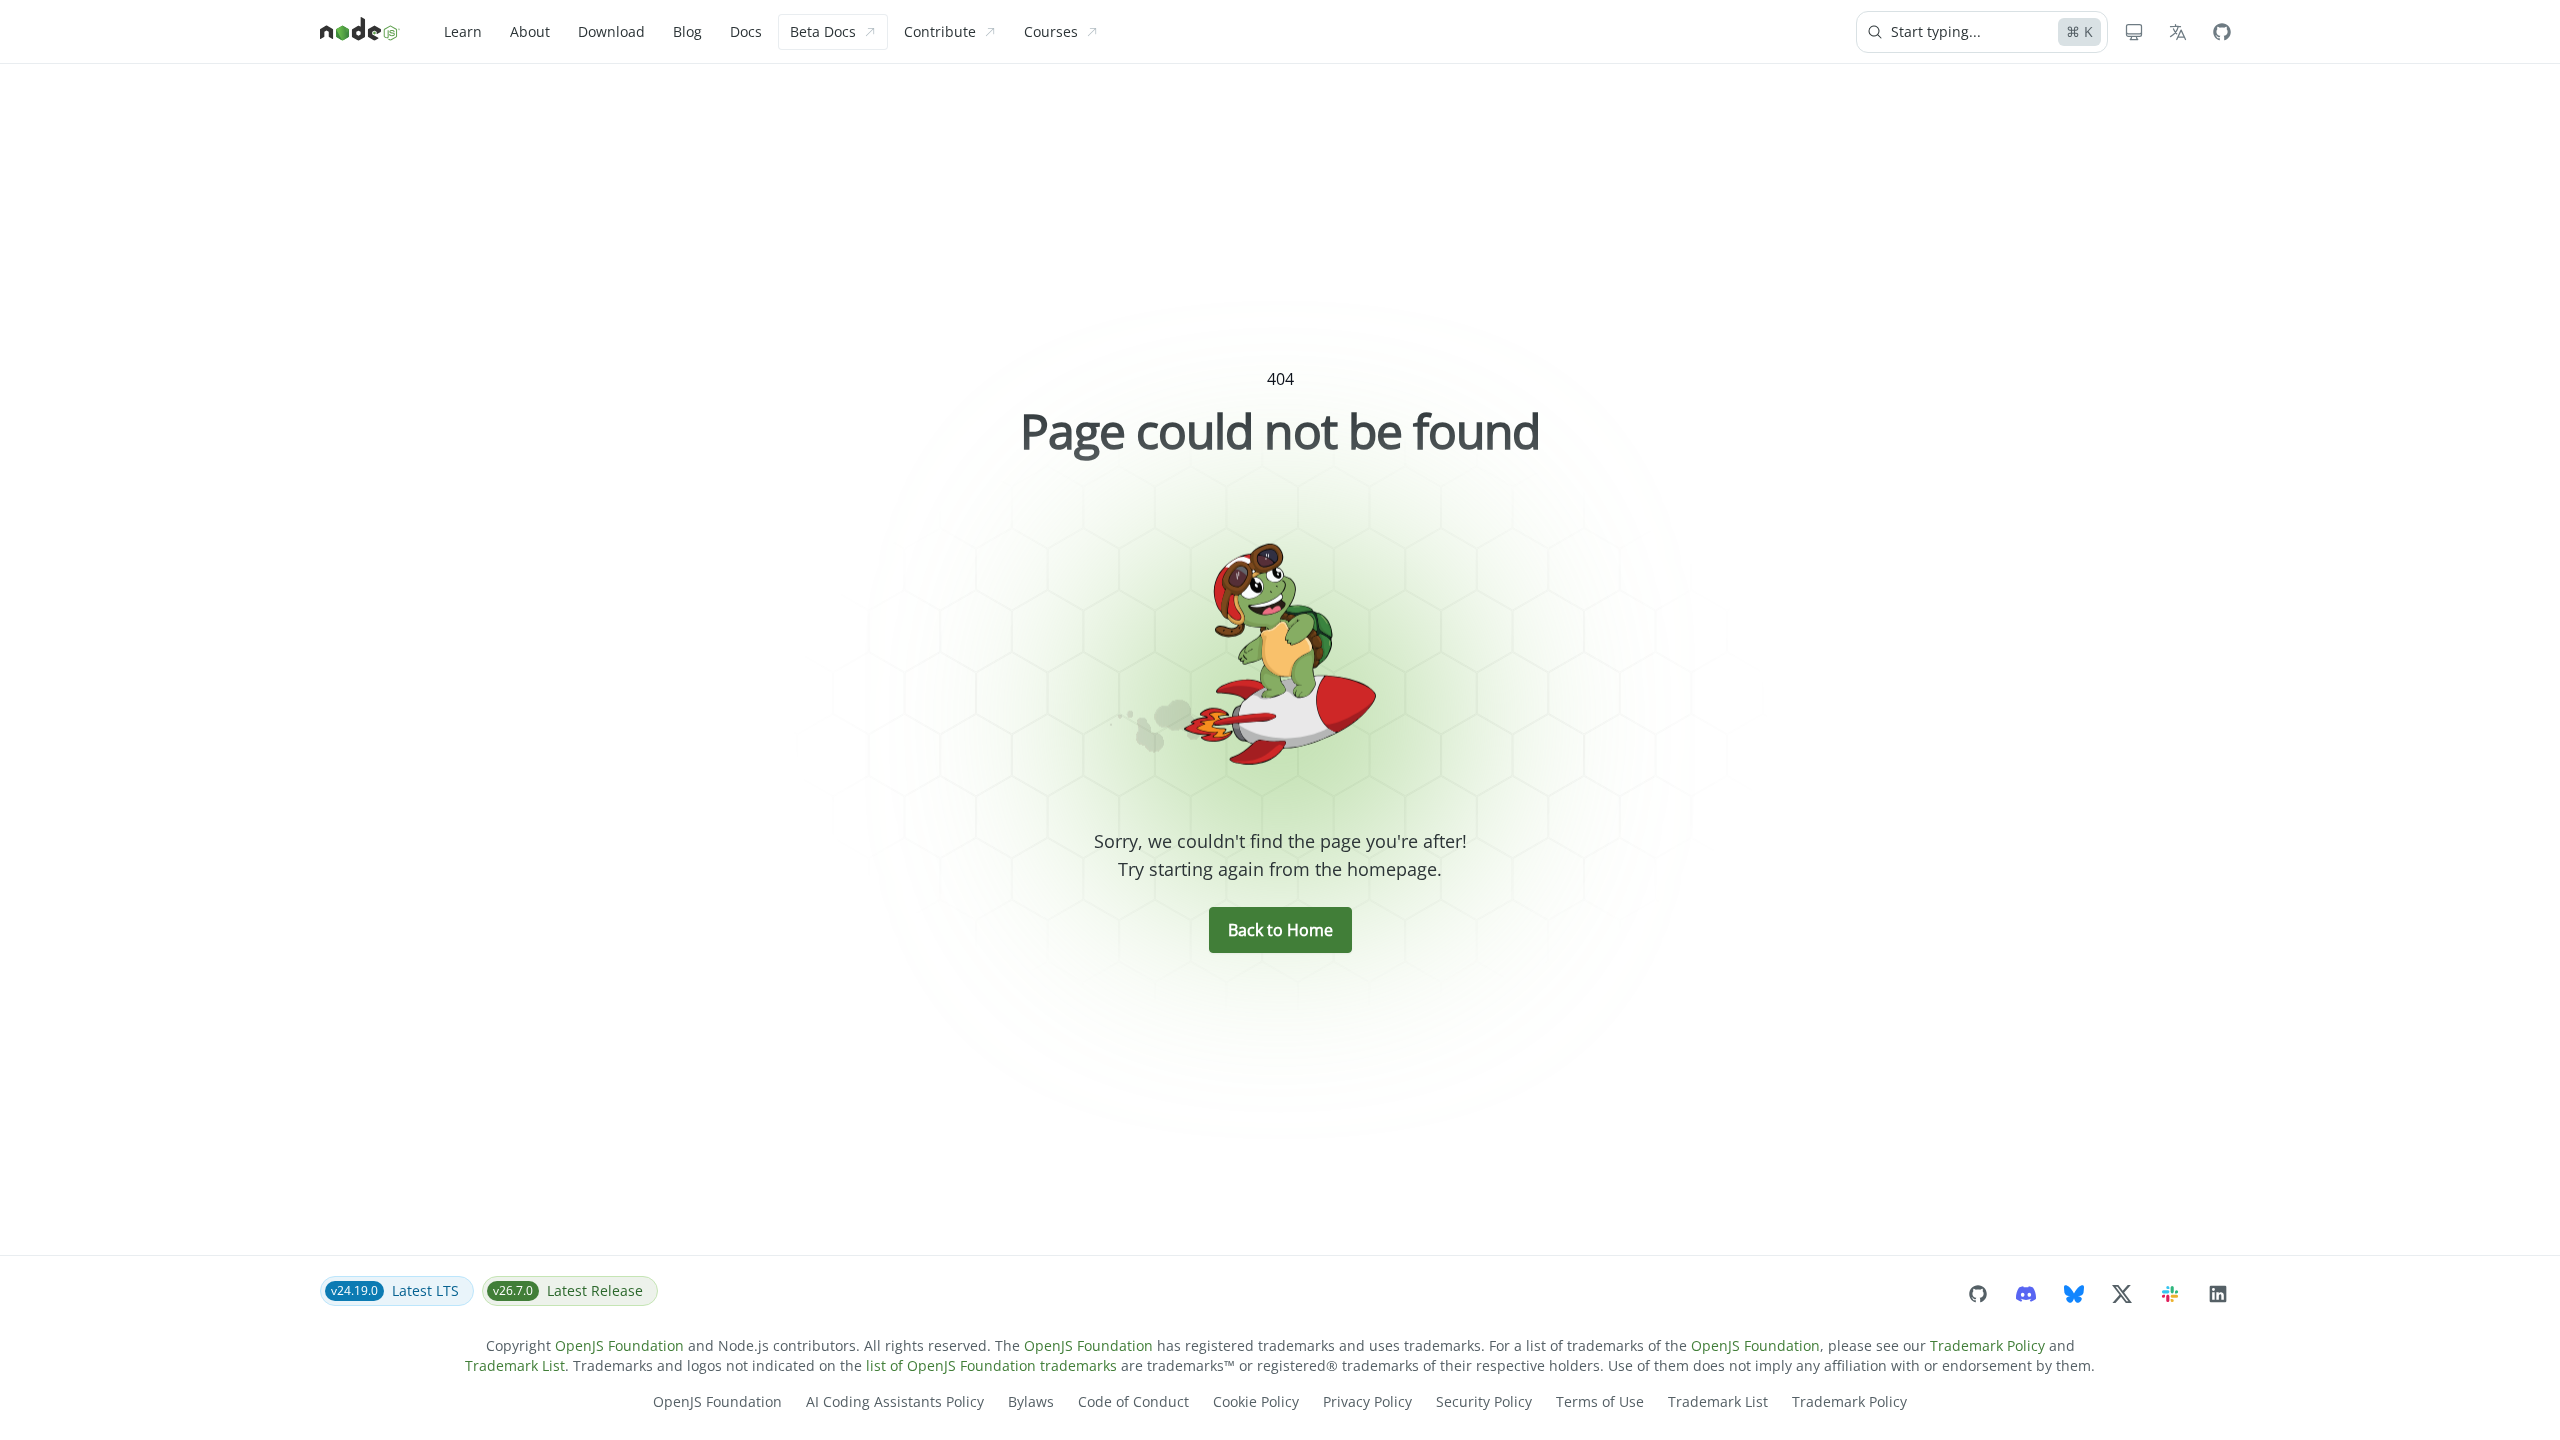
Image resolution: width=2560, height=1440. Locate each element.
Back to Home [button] (1280, 930)
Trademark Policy (1987, 1345)
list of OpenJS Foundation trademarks (991, 1365)
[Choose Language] (2178, 32)
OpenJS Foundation (619, 1345)
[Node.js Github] (2222, 32)
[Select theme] (2134, 32)
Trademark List (515, 1365)
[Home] (360, 32)
